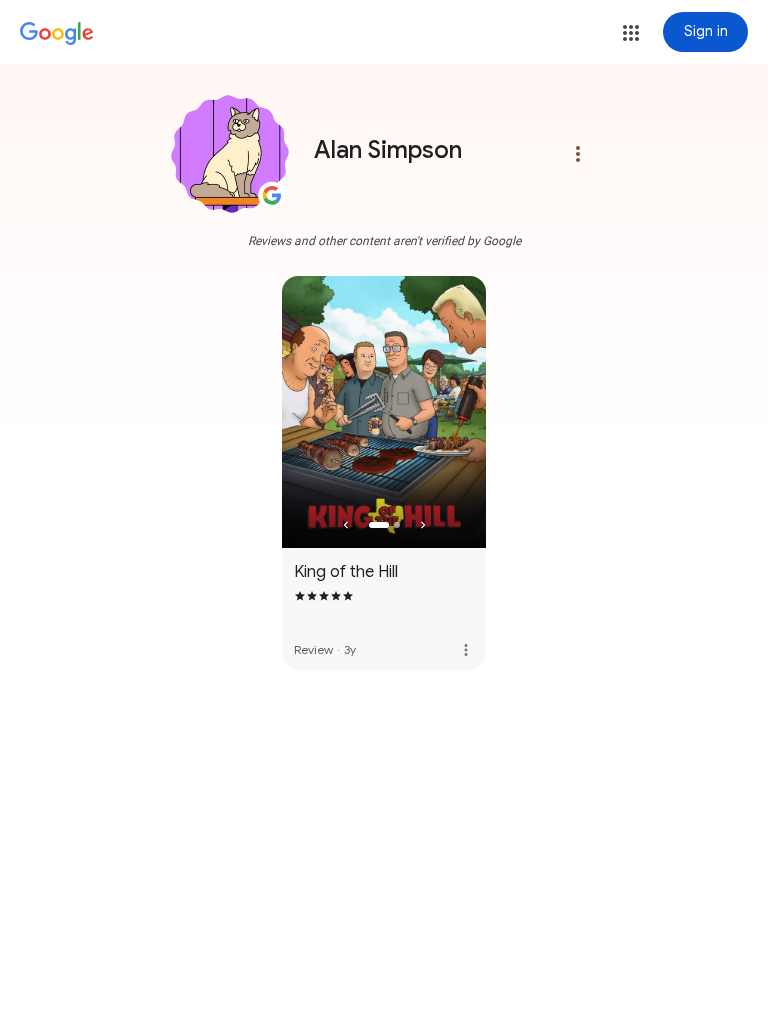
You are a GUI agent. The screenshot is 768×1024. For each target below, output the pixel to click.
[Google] (57, 34)
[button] (631, 33)
